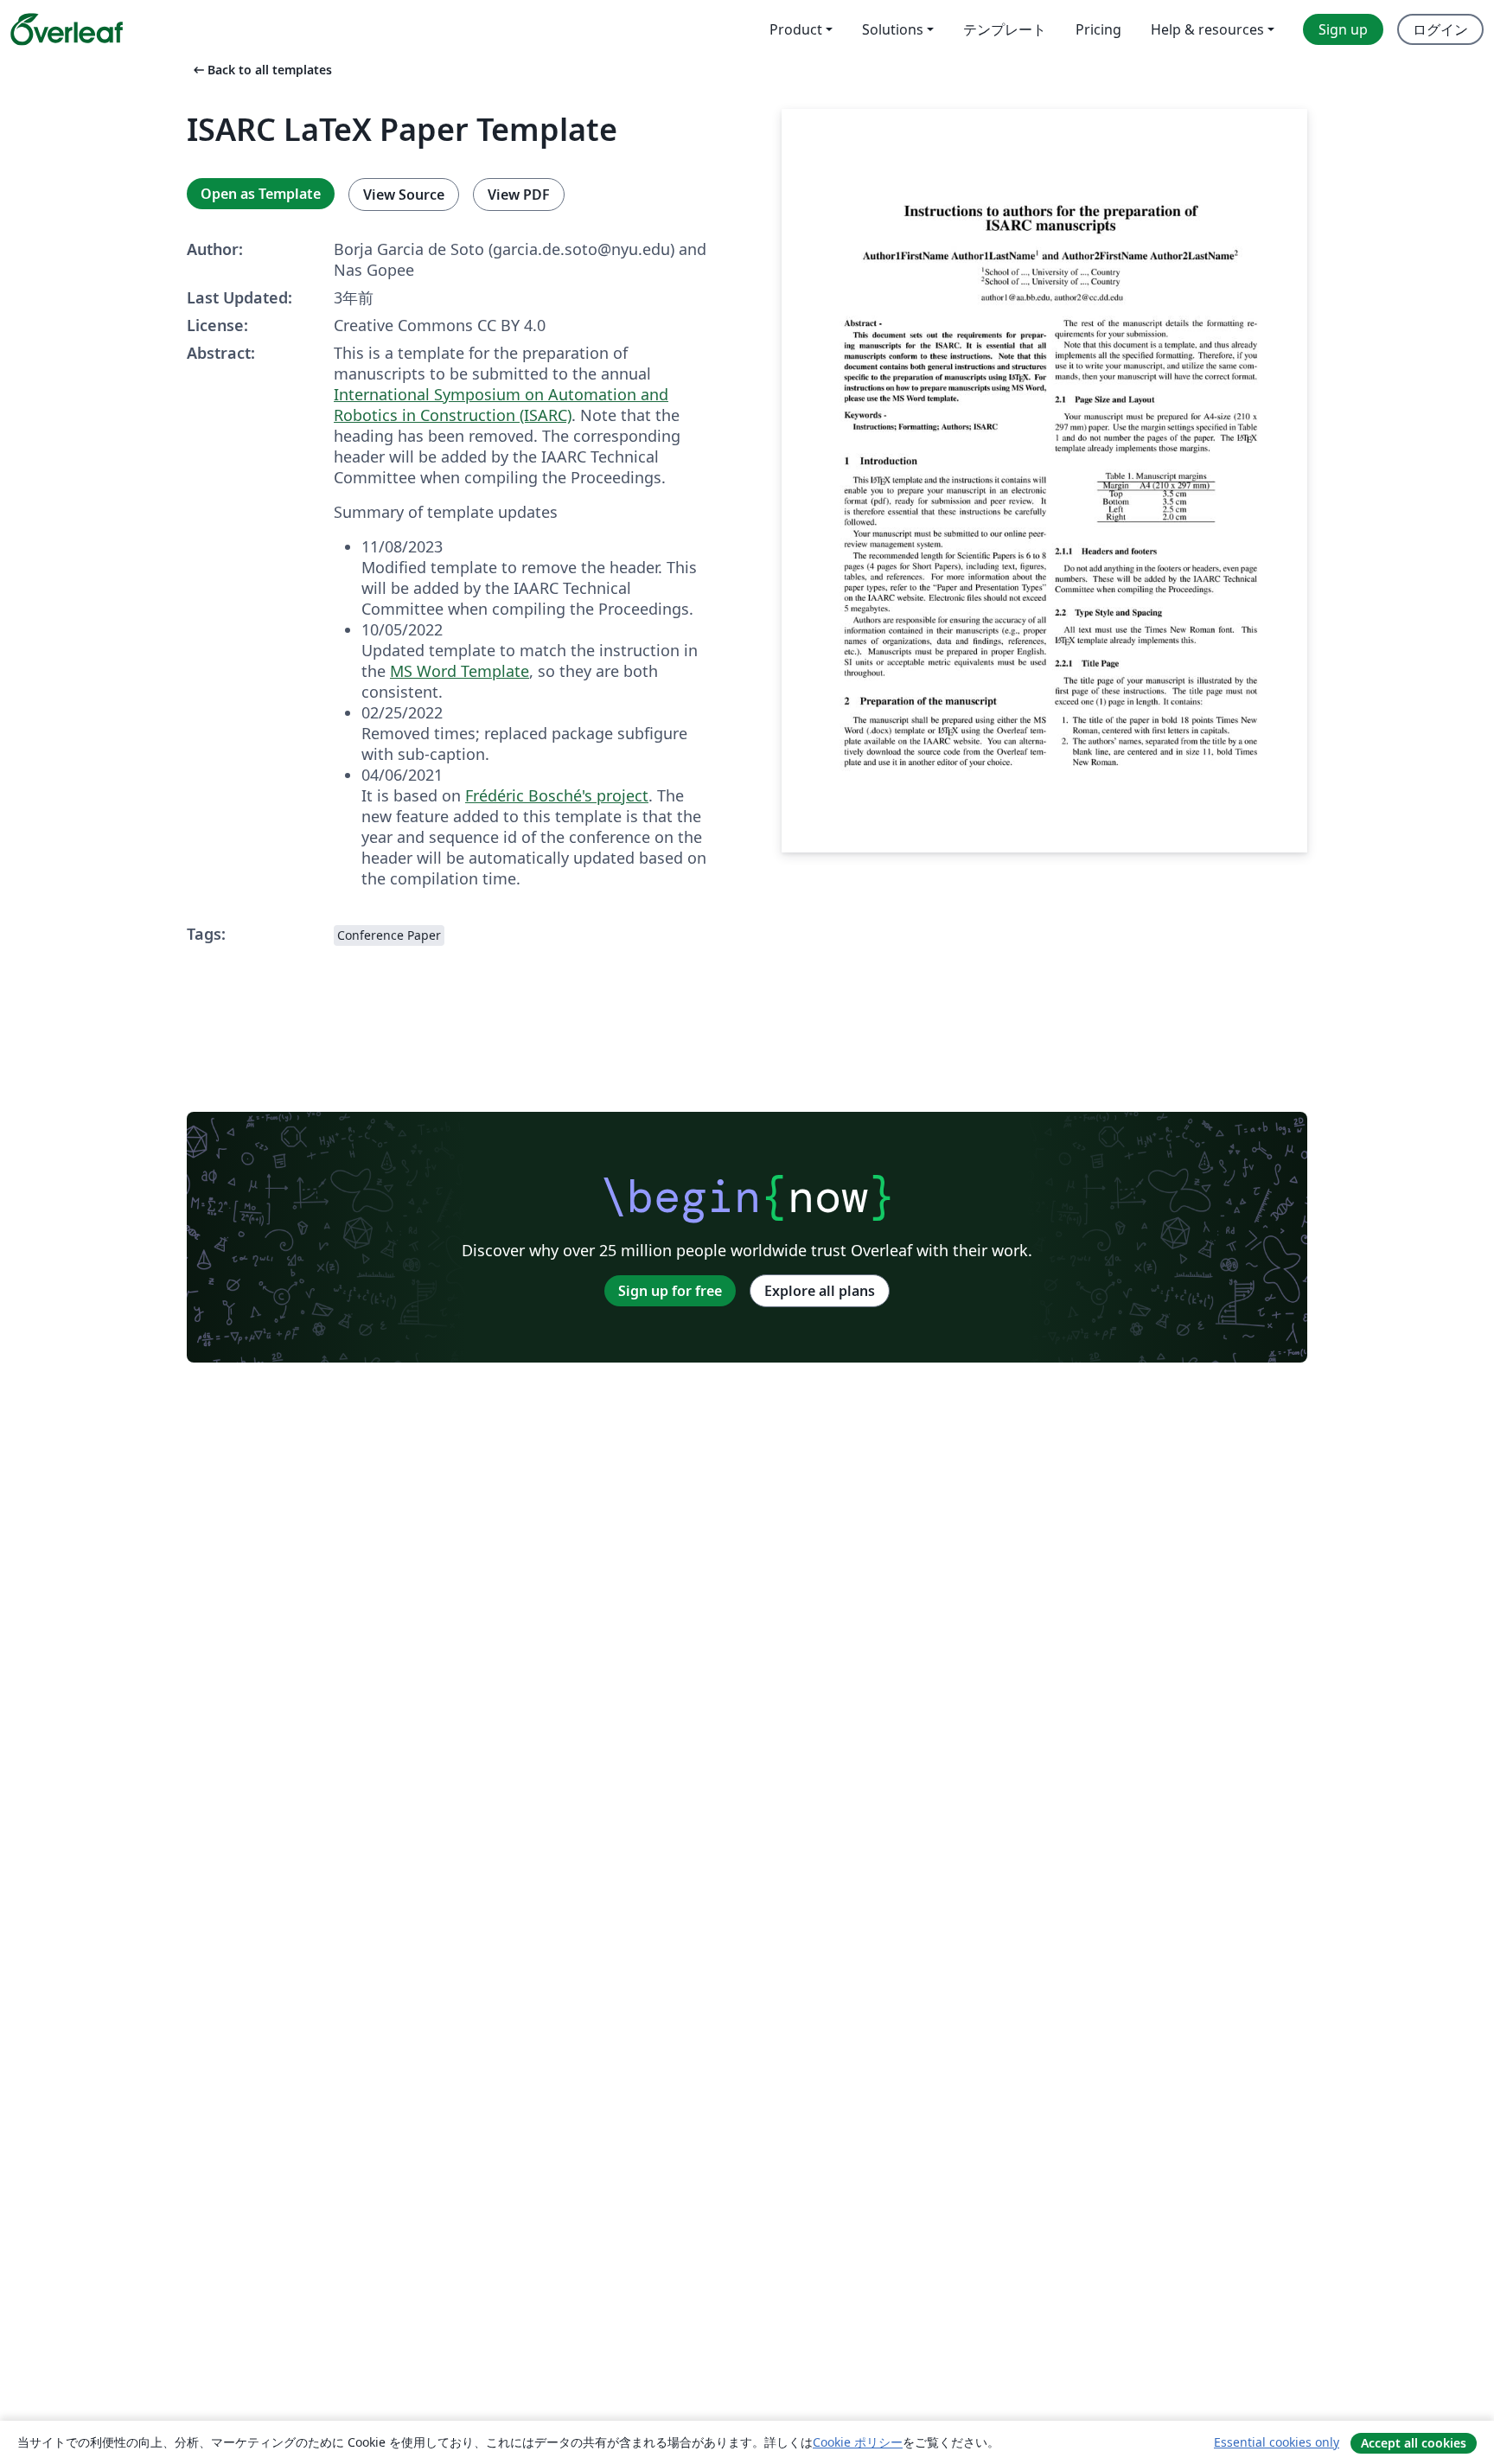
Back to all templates (261, 70)
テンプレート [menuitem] (1005, 29)
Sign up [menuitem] (1343, 29)
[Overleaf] (67, 29)
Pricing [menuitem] (1098, 29)
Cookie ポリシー (858, 2442)
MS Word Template (460, 671)
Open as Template (261, 194)
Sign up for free (670, 1291)
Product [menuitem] (796, 29)
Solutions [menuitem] (893, 29)
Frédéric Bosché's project (557, 795)
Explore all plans (820, 1291)
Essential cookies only (1277, 2442)
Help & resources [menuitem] (1207, 29)
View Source (404, 195)
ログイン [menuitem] (1440, 29)
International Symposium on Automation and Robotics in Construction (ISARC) (501, 405)
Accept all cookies (1414, 2443)
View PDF (519, 195)
